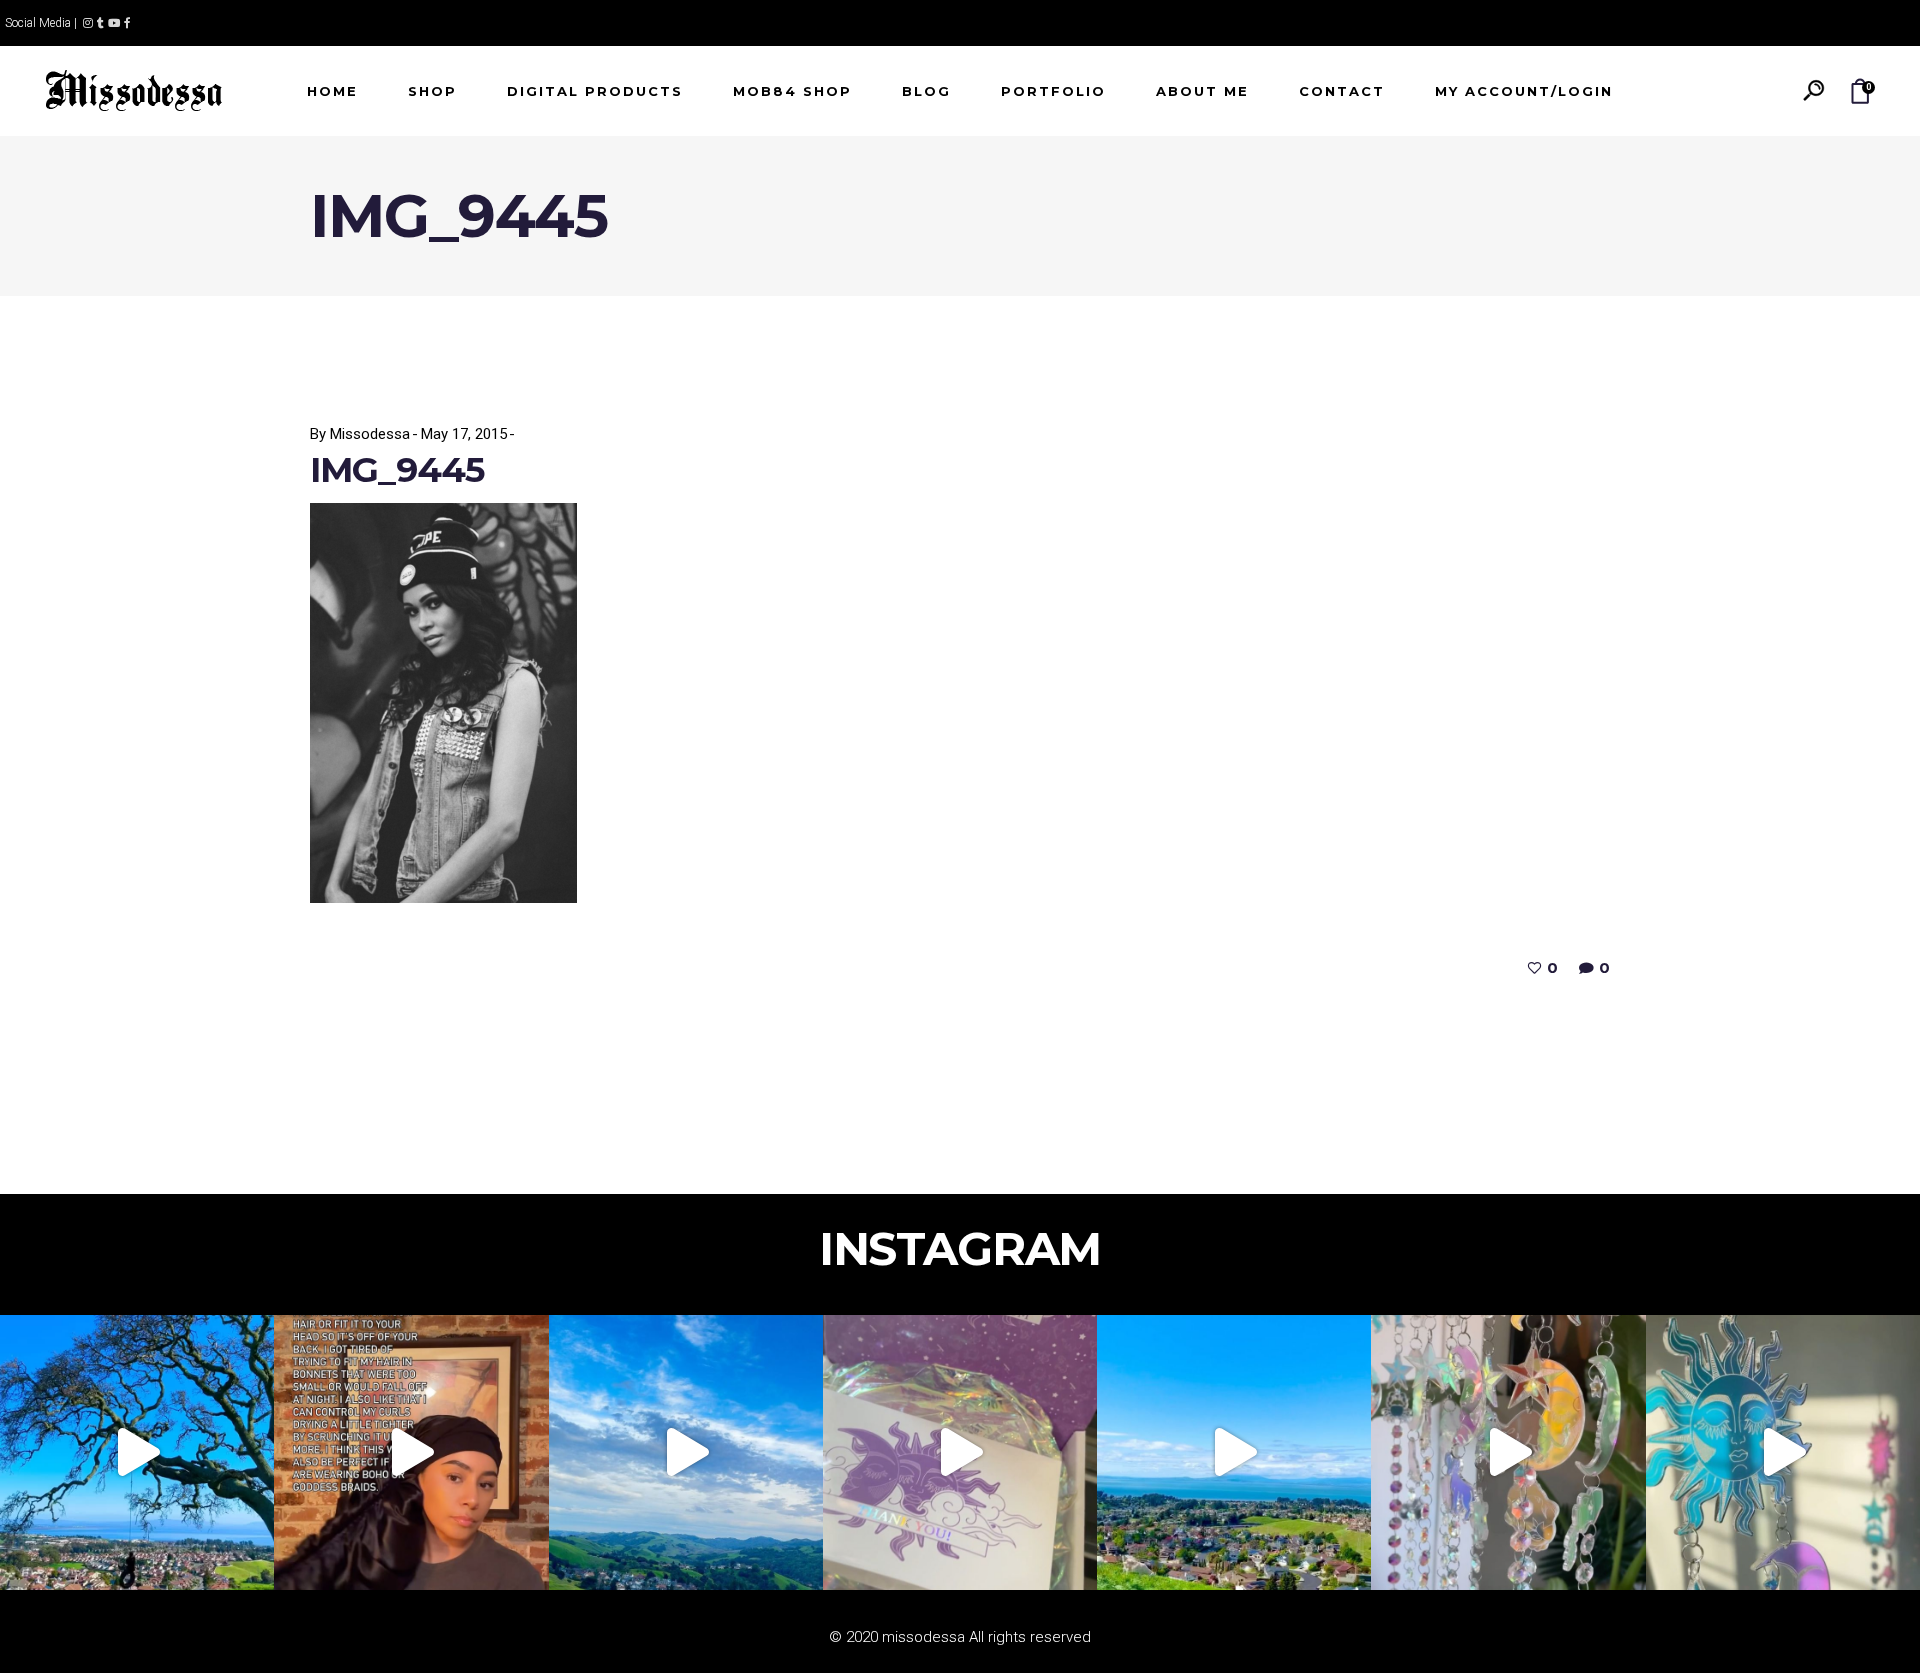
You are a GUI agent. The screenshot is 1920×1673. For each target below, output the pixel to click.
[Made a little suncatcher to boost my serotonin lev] (1783, 1452)
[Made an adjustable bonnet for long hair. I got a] (411, 1452)
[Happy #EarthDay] (1234, 1452)
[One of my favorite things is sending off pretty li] (960, 1452)
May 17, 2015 (464, 434)
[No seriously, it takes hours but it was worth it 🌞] (1508, 1452)
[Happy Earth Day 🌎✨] (137, 1452)
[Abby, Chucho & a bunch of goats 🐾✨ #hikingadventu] (686, 1452)
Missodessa (370, 434)
